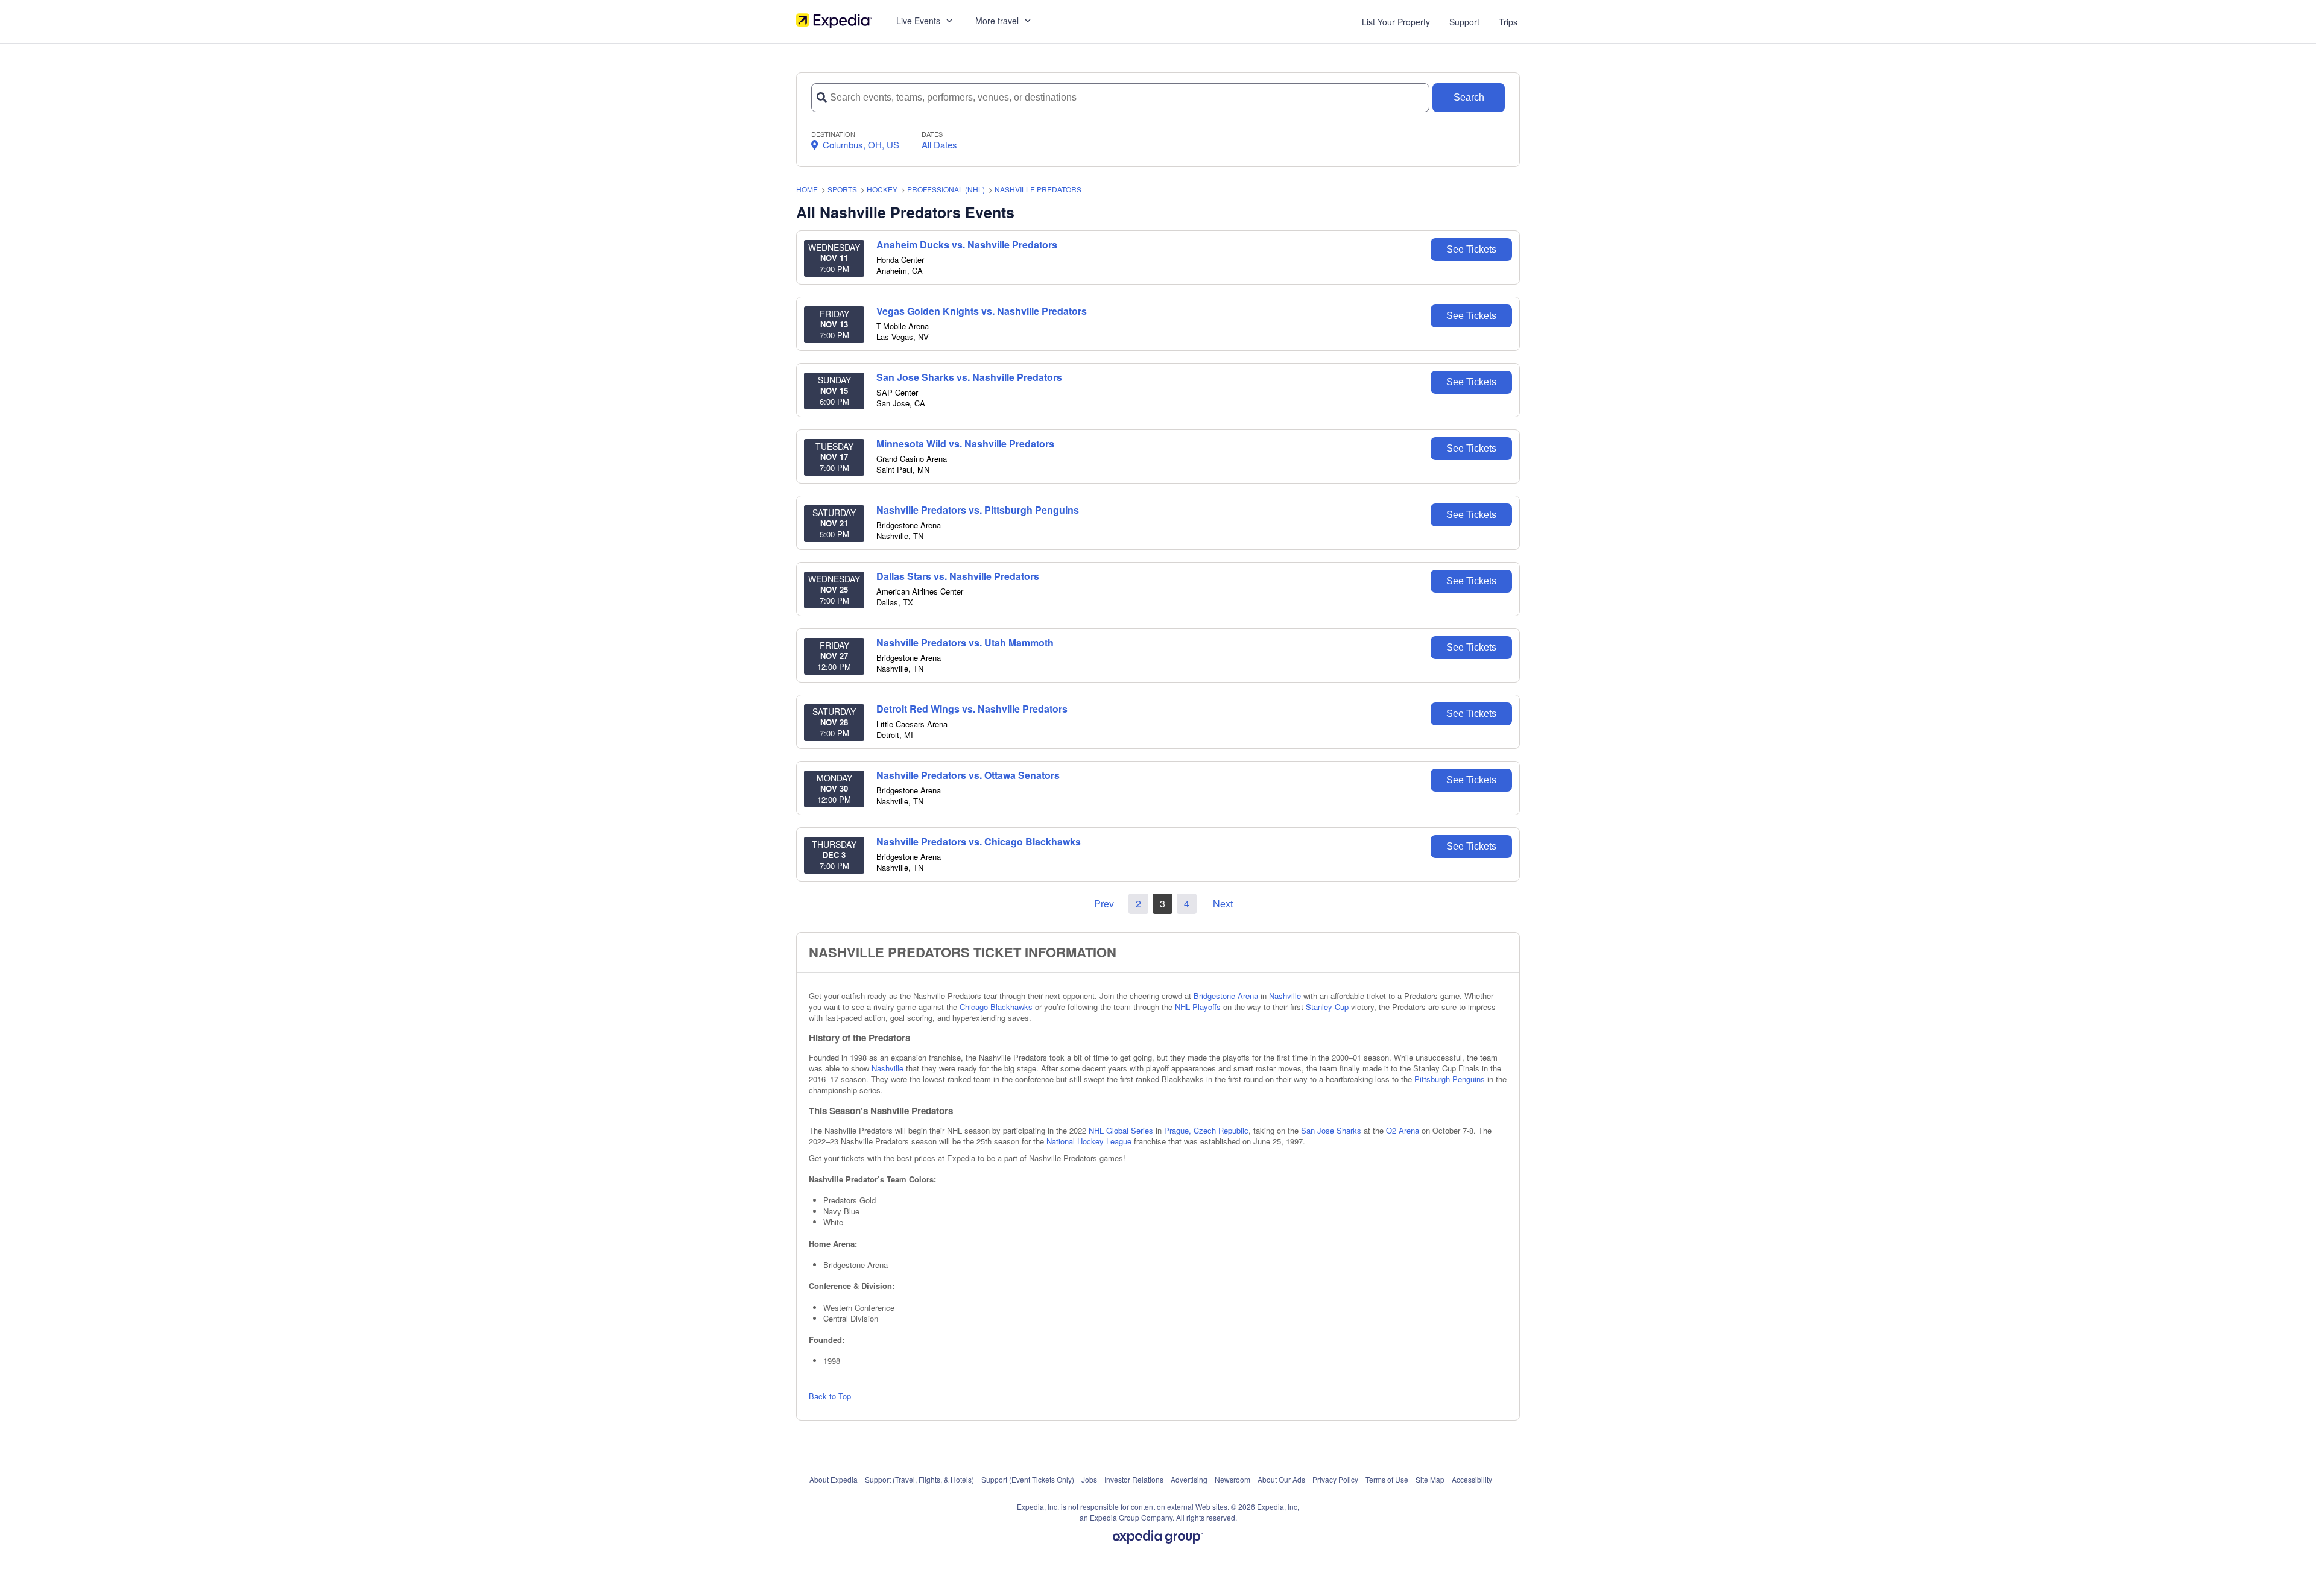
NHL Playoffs (1198, 1007)
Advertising (1189, 1479)
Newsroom (1232, 1479)
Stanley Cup (1327, 1007)
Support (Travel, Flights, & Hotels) (919, 1479)
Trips (1508, 22)
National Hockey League (1089, 1141)
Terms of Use (1387, 1479)
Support (1464, 22)
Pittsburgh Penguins (1450, 1079)
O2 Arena (1403, 1130)
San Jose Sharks (1331, 1130)
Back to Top (830, 1396)
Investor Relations (1134, 1479)
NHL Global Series (1121, 1130)
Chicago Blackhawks (996, 1007)
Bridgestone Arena (1226, 996)
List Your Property (1396, 22)
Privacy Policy (1335, 1479)
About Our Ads (1281, 1479)
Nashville (1285, 996)
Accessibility (1472, 1479)
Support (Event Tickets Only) (1028, 1479)
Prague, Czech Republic (1206, 1130)
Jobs (1089, 1479)
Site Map (1430, 1479)
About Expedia (834, 1479)
